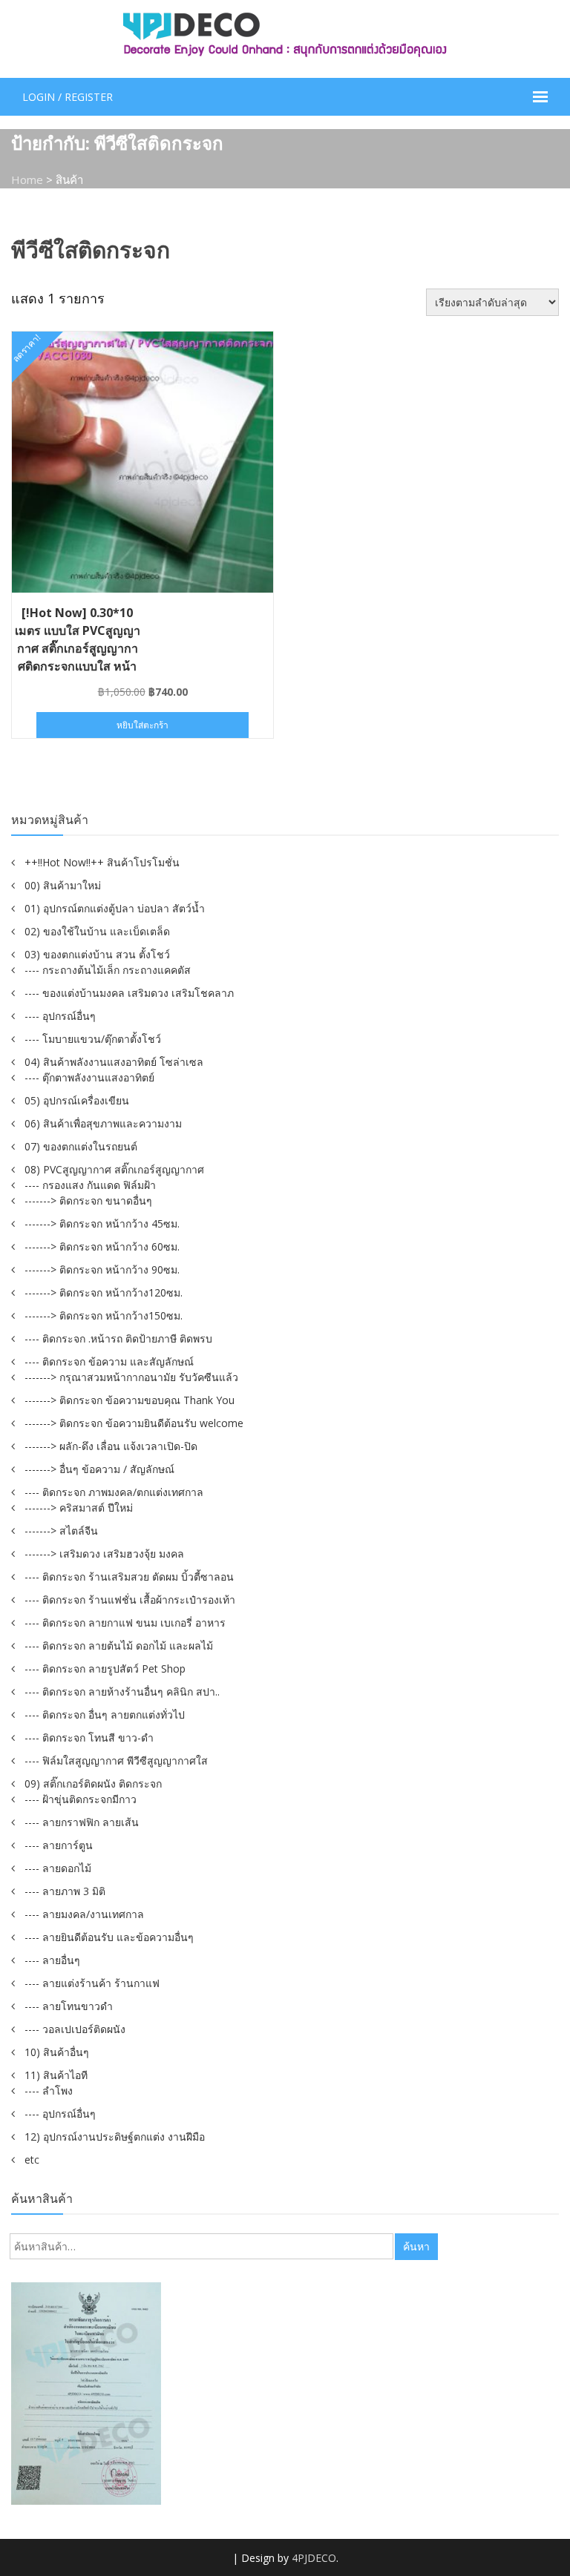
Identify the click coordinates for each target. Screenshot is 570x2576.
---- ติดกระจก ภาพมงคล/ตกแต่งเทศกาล (114, 1492)
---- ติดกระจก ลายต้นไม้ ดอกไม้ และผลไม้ (119, 1646)
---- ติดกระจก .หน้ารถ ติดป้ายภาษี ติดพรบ (118, 1338)
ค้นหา (416, 2246)
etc (32, 2160)
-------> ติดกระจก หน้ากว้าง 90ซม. (102, 1269)
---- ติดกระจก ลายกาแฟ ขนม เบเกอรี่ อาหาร (125, 1623)
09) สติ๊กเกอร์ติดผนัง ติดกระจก (93, 1783)
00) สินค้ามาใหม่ (63, 885)
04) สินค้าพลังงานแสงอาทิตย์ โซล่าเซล (114, 1062)
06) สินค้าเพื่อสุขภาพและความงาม (103, 1123)
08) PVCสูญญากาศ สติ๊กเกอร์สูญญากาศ (114, 1169)
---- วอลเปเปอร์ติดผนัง (75, 2029)
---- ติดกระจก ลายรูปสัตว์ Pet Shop (105, 1669)
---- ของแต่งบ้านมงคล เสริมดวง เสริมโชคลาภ (129, 993)
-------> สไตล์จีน (61, 1531)
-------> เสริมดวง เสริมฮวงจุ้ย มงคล (104, 1554)
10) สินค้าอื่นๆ (57, 2052)
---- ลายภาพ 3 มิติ (65, 1891)
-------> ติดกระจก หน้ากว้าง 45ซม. (102, 1223)
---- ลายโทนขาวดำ (69, 2006)
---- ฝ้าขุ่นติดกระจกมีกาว (81, 1799)
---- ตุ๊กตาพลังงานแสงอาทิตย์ (89, 1077)
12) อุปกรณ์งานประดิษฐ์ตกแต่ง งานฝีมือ (115, 2137)
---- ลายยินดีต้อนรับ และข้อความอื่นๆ (109, 1937)
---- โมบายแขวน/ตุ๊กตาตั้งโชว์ (93, 1039)
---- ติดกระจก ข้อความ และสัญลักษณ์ (109, 1361)
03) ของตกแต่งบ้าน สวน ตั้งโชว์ (97, 954)
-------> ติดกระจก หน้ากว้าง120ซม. (104, 1292)
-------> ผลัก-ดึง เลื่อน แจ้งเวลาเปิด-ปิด (111, 1446)
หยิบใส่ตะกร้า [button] (142, 725)
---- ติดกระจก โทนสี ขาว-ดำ (89, 1737)
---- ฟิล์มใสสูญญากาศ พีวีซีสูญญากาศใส (116, 1760)
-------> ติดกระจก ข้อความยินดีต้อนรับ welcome (134, 1423)
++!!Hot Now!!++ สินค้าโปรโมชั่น (102, 862)
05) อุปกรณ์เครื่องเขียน (77, 1100)
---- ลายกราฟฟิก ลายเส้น (82, 1822)
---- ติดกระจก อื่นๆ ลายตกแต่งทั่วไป (105, 1714)
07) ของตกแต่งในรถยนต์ (81, 1146)
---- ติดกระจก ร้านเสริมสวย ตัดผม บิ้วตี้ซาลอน (129, 1577)
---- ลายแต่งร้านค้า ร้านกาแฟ (92, 1983)
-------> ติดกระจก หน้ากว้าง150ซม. (104, 1315)
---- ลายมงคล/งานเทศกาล (84, 1914)
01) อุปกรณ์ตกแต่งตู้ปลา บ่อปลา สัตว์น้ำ (115, 908)
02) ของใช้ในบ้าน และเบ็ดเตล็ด (97, 931)
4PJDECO (314, 2558)
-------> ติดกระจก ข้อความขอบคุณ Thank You (130, 1400)
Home (27, 179)
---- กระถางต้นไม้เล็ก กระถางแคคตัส (108, 970)
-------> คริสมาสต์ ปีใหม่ (79, 1508)
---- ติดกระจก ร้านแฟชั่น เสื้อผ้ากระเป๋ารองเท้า (130, 1600)
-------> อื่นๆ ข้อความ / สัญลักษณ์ (99, 1469)
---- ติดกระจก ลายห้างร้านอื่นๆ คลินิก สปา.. (122, 1691)
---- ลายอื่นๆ (52, 1960)
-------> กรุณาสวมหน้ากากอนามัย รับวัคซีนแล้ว (131, 1377)
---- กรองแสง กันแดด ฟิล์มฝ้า (90, 1185)
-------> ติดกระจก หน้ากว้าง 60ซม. (102, 1246)
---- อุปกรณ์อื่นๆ (60, 1016)
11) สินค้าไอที (56, 2075)
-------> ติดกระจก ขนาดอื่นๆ (88, 1200)
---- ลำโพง (49, 2091)
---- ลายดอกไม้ (58, 1868)
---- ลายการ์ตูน (59, 1845)
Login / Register (68, 97)
